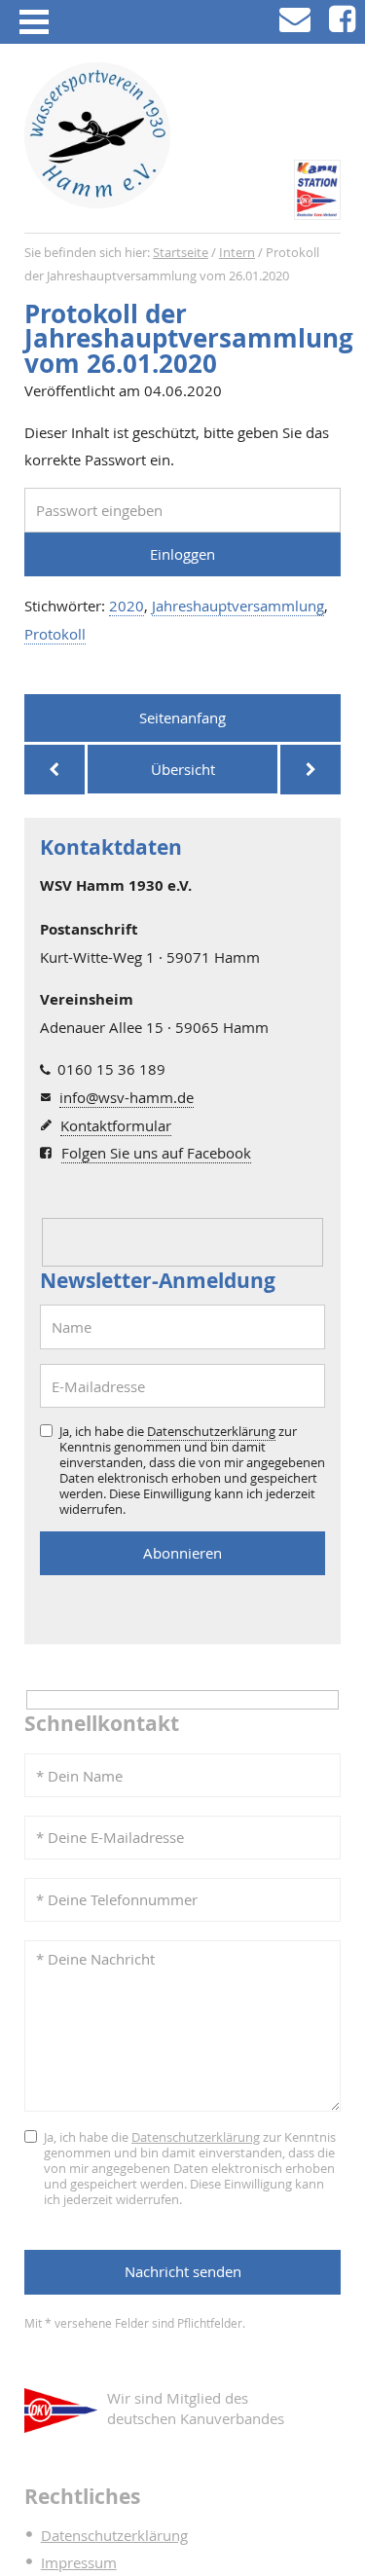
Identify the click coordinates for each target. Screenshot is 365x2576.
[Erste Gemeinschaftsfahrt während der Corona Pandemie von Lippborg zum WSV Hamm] (310, 769)
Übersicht (183, 769)
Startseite (181, 253)
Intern (237, 253)
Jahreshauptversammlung (238, 606)
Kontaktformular (116, 1125)
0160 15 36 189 (111, 1069)
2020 (127, 606)
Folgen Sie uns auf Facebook (156, 1153)
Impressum (79, 2562)
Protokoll (55, 634)
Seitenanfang (182, 718)
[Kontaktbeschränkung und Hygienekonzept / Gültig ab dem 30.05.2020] (55, 769)
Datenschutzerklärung (211, 1431)
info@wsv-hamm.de (127, 1097)
